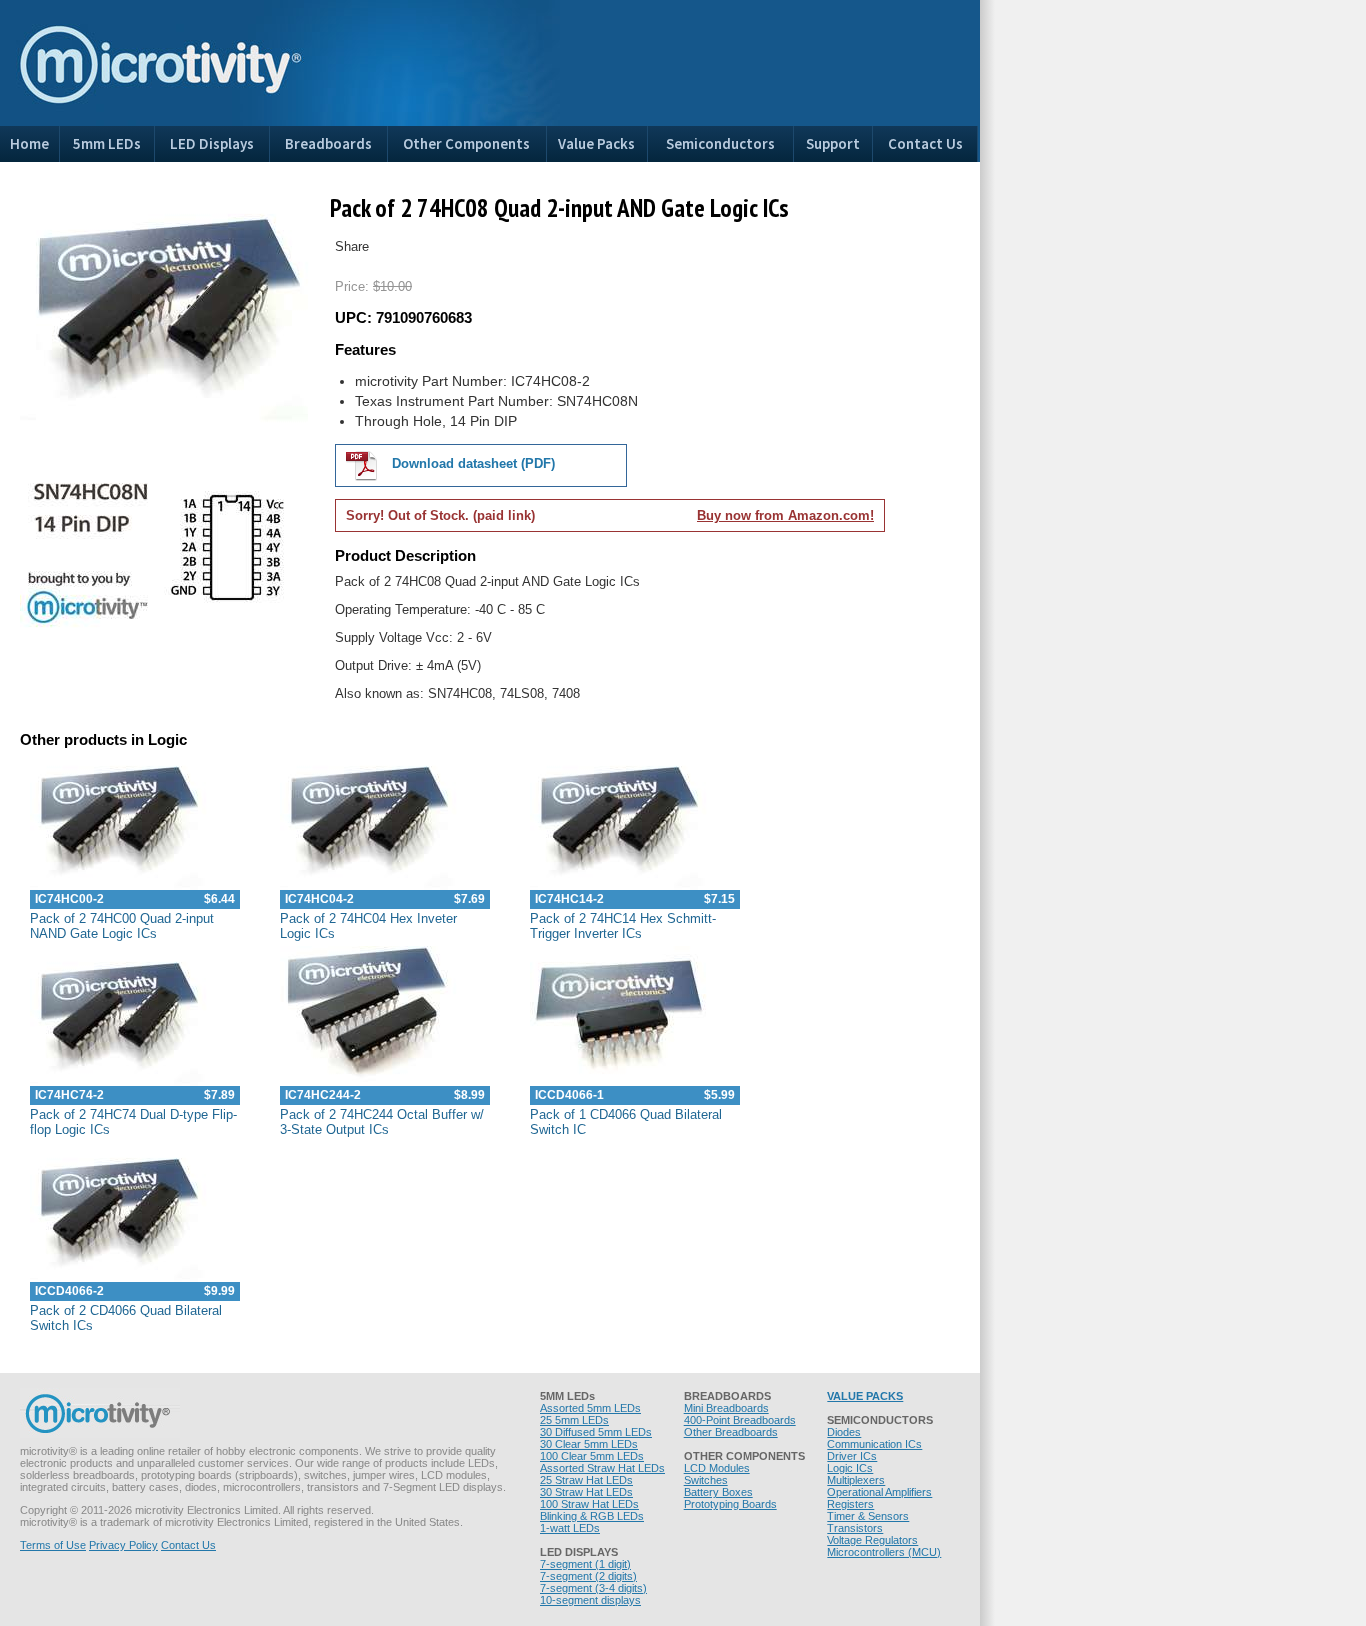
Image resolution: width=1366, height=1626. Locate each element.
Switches (706, 1480)
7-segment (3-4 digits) (593, 1588)
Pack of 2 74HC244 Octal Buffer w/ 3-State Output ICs (382, 1122)
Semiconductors (720, 143)
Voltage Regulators (872, 1540)
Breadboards (328, 143)
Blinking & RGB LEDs (592, 1516)
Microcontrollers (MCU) (884, 1552)
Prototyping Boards (730, 1504)
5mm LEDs (107, 143)
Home (29, 143)
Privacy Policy (123, 1545)
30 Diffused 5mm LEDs (596, 1432)
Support (833, 143)
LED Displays (212, 143)
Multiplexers (856, 1480)
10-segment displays (590, 1600)
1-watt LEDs (570, 1528)
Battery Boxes (718, 1492)
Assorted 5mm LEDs (590, 1408)
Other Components (466, 143)
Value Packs (596, 143)
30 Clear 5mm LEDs (589, 1444)
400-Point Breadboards (740, 1420)
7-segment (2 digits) (588, 1576)
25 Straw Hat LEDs (586, 1480)
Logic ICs (850, 1468)
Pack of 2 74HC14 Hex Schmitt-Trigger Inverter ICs (623, 926)
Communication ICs (874, 1444)
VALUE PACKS (865, 1396)
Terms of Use (53, 1545)
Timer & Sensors (868, 1516)
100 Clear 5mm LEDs (592, 1456)
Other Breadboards (731, 1432)
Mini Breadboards (726, 1408)
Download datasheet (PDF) (471, 463)
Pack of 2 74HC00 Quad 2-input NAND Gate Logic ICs (122, 926)
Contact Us (925, 143)
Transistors (855, 1528)
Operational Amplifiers (879, 1492)
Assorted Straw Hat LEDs (602, 1468)
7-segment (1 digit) (585, 1564)
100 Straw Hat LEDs (589, 1504)
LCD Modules (717, 1468)
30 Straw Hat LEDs (586, 1492)
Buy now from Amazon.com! (785, 515)
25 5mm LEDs (574, 1420)
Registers (850, 1504)
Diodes (844, 1432)
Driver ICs (852, 1456)
